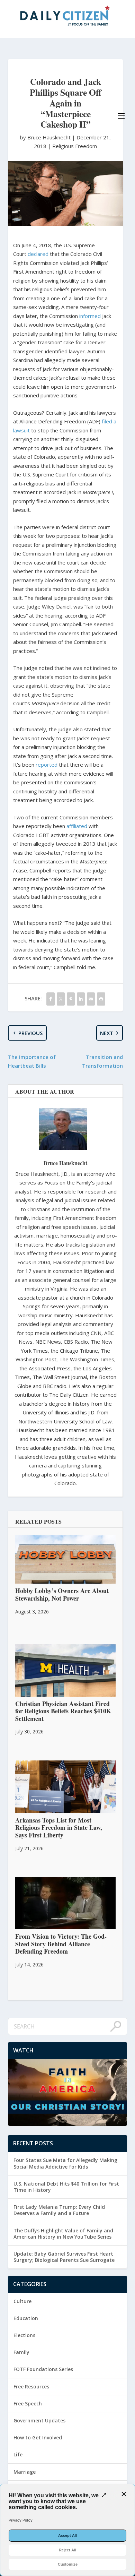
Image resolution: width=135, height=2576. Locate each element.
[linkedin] (81, 999)
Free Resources (31, 2387)
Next (107, 1033)
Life (18, 2454)
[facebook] (50, 999)
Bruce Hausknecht (65, 1163)
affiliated (77, 826)
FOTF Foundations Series (43, 2369)
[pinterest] (71, 999)
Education (26, 2318)
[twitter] (61, 999)
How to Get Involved (38, 2437)
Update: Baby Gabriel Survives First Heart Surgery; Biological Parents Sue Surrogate (64, 2257)
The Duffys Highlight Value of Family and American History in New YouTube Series (63, 2234)
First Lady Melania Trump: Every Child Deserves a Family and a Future (59, 2210)
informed (90, 316)
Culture (22, 2301)
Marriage (25, 2472)
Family (21, 2352)
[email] (91, 999)
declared (38, 254)
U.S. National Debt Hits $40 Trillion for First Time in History (66, 2187)
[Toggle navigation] (121, 116)
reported (47, 765)
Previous (30, 1033)
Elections (24, 2335)
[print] (101, 999)
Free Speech (28, 2403)
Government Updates (39, 2420)
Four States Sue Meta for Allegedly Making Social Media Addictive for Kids (65, 2163)
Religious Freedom (75, 146)
